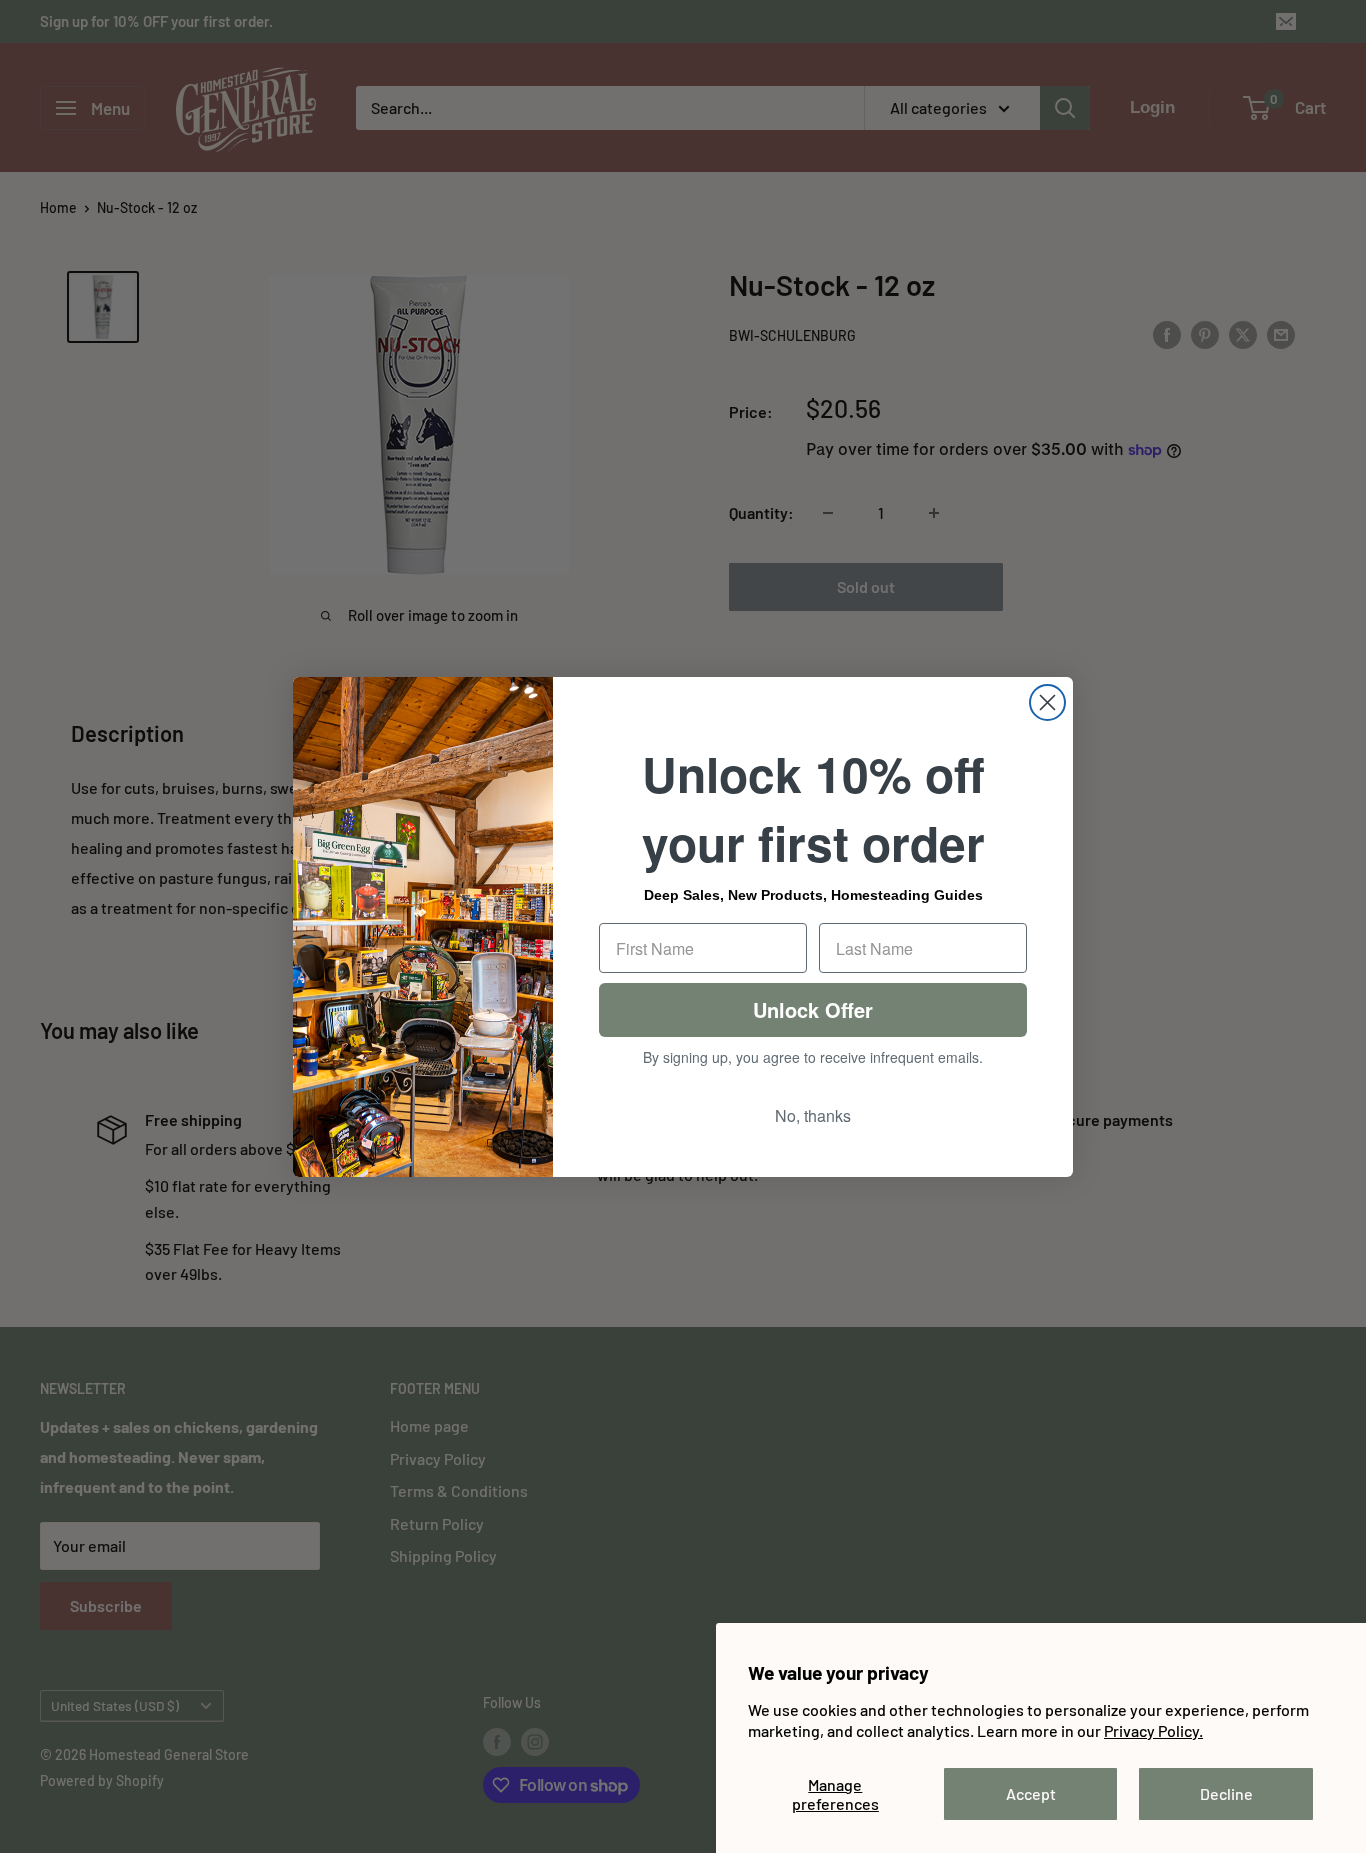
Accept (1031, 1793)
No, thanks (813, 1115)
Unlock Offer (813, 1009)
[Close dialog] (1047, 702)
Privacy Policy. (1153, 1730)
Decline (1226, 1793)
